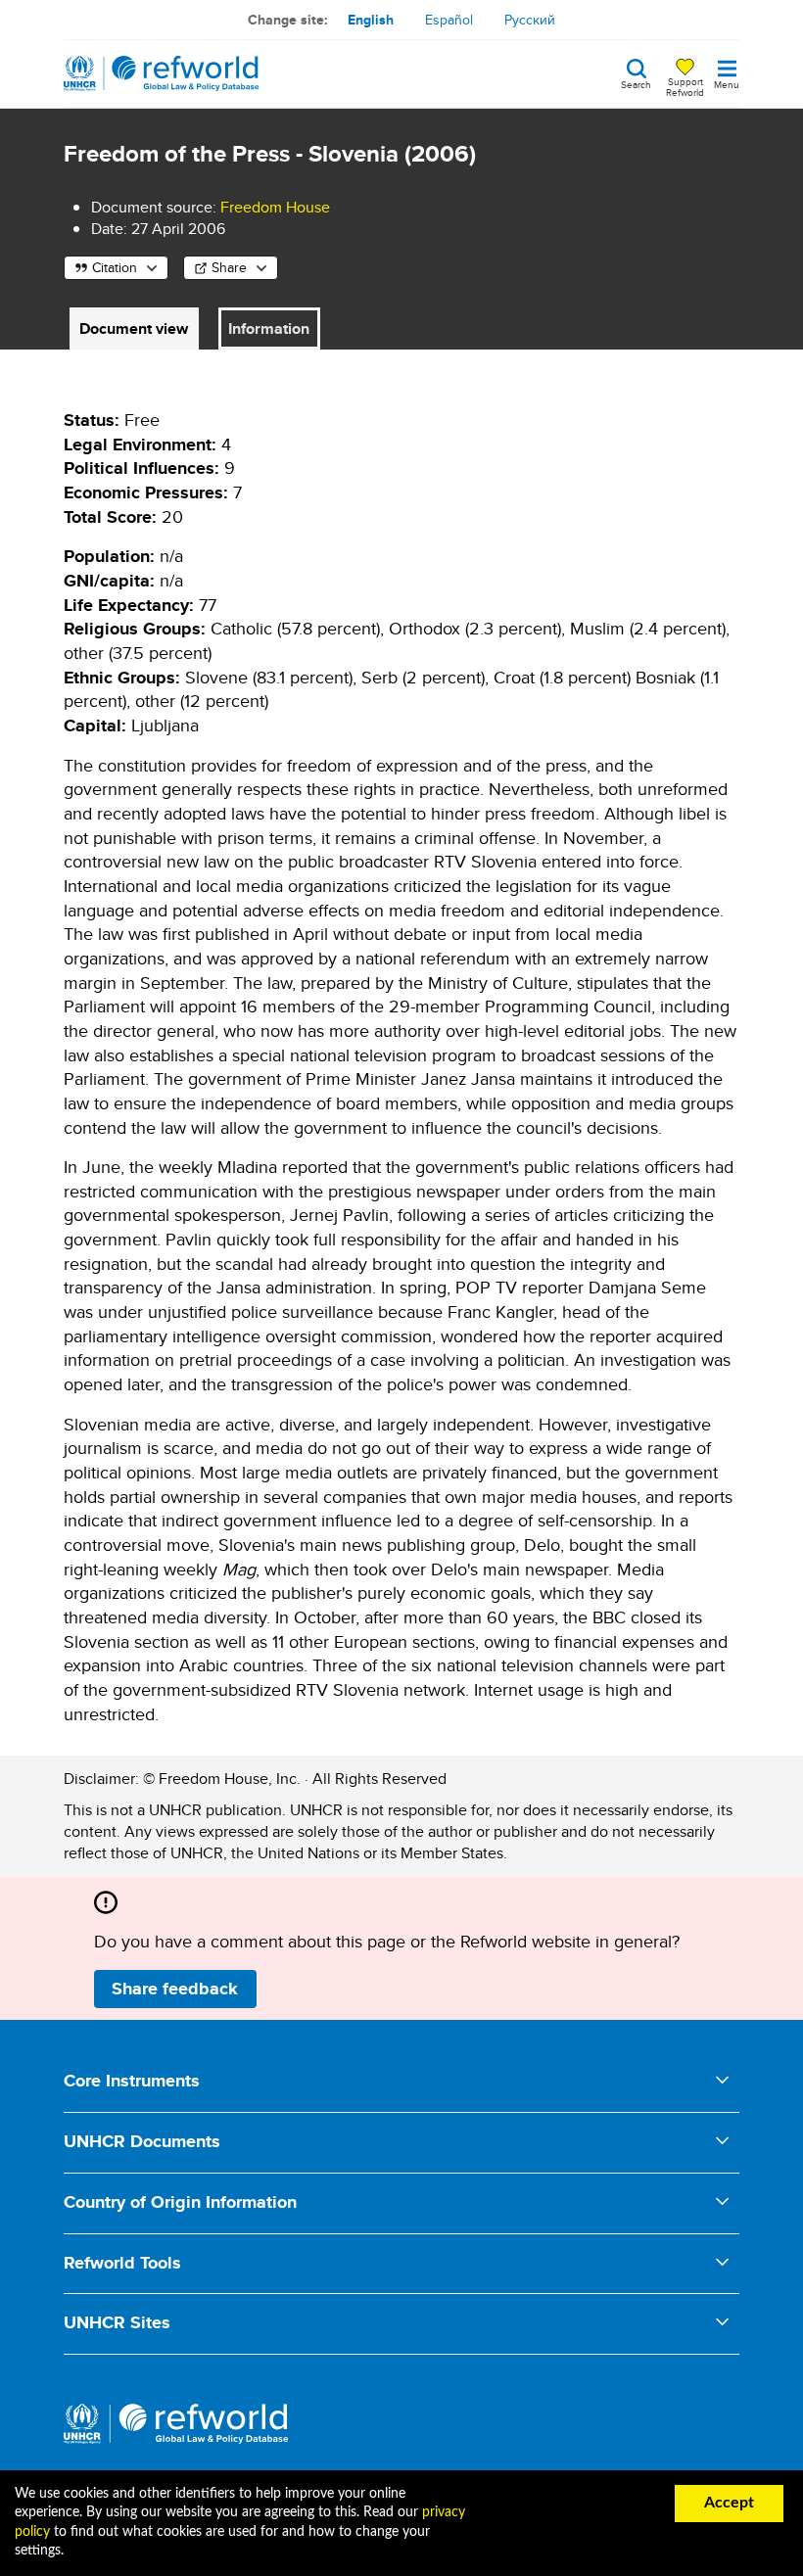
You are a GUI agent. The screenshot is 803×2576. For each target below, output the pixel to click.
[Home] (162, 73)
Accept (729, 2503)
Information (269, 328)
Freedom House (275, 207)
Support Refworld (685, 86)
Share (229, 267)
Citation (115, 267)
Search (636, 83)
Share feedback (175, 1989)
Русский (530, 20)
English (371, 20)
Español (449, 20)
